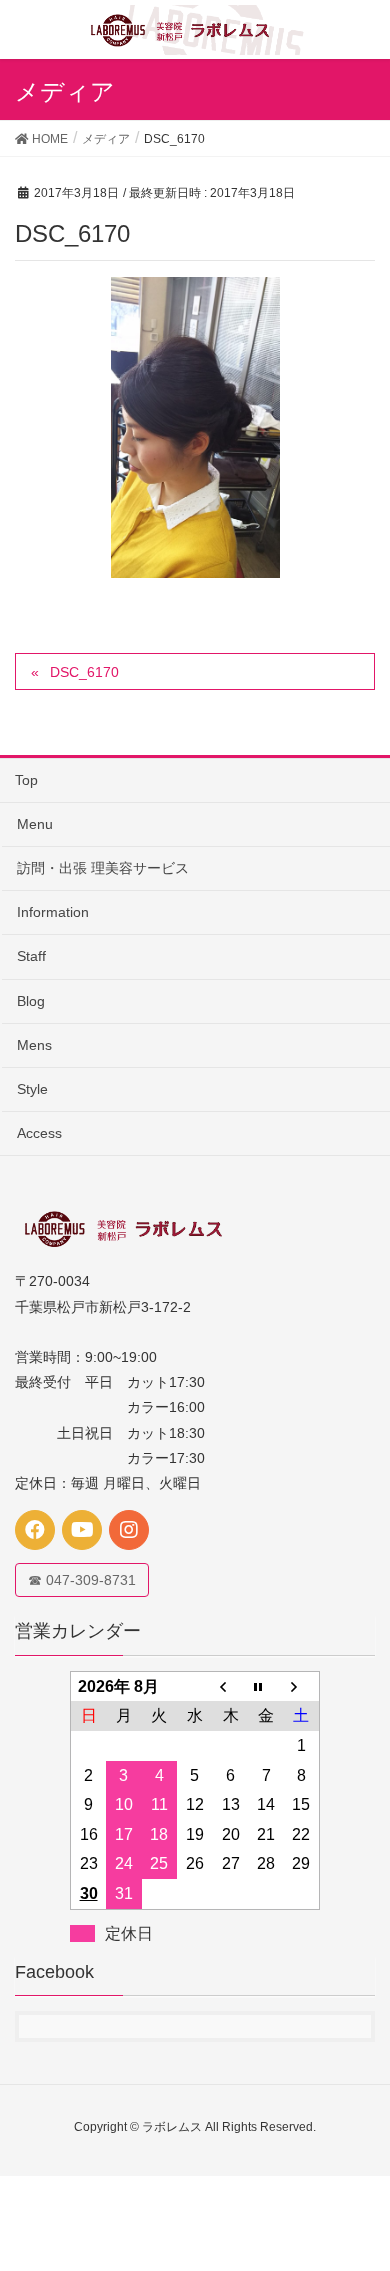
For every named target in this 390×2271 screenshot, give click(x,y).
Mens (34, 1045)
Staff (31, 956)
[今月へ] (266, 1686)
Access (39, 1133)
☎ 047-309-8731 (82, 1580)
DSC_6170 (84, 672)
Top (26, 780)
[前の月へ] (231, 1686)
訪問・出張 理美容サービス (103, 868)
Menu (35, 824)
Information (53, 912)
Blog (31, 1001)
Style (32, 1089)
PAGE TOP (358, 2185)
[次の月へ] (302, 1686)
